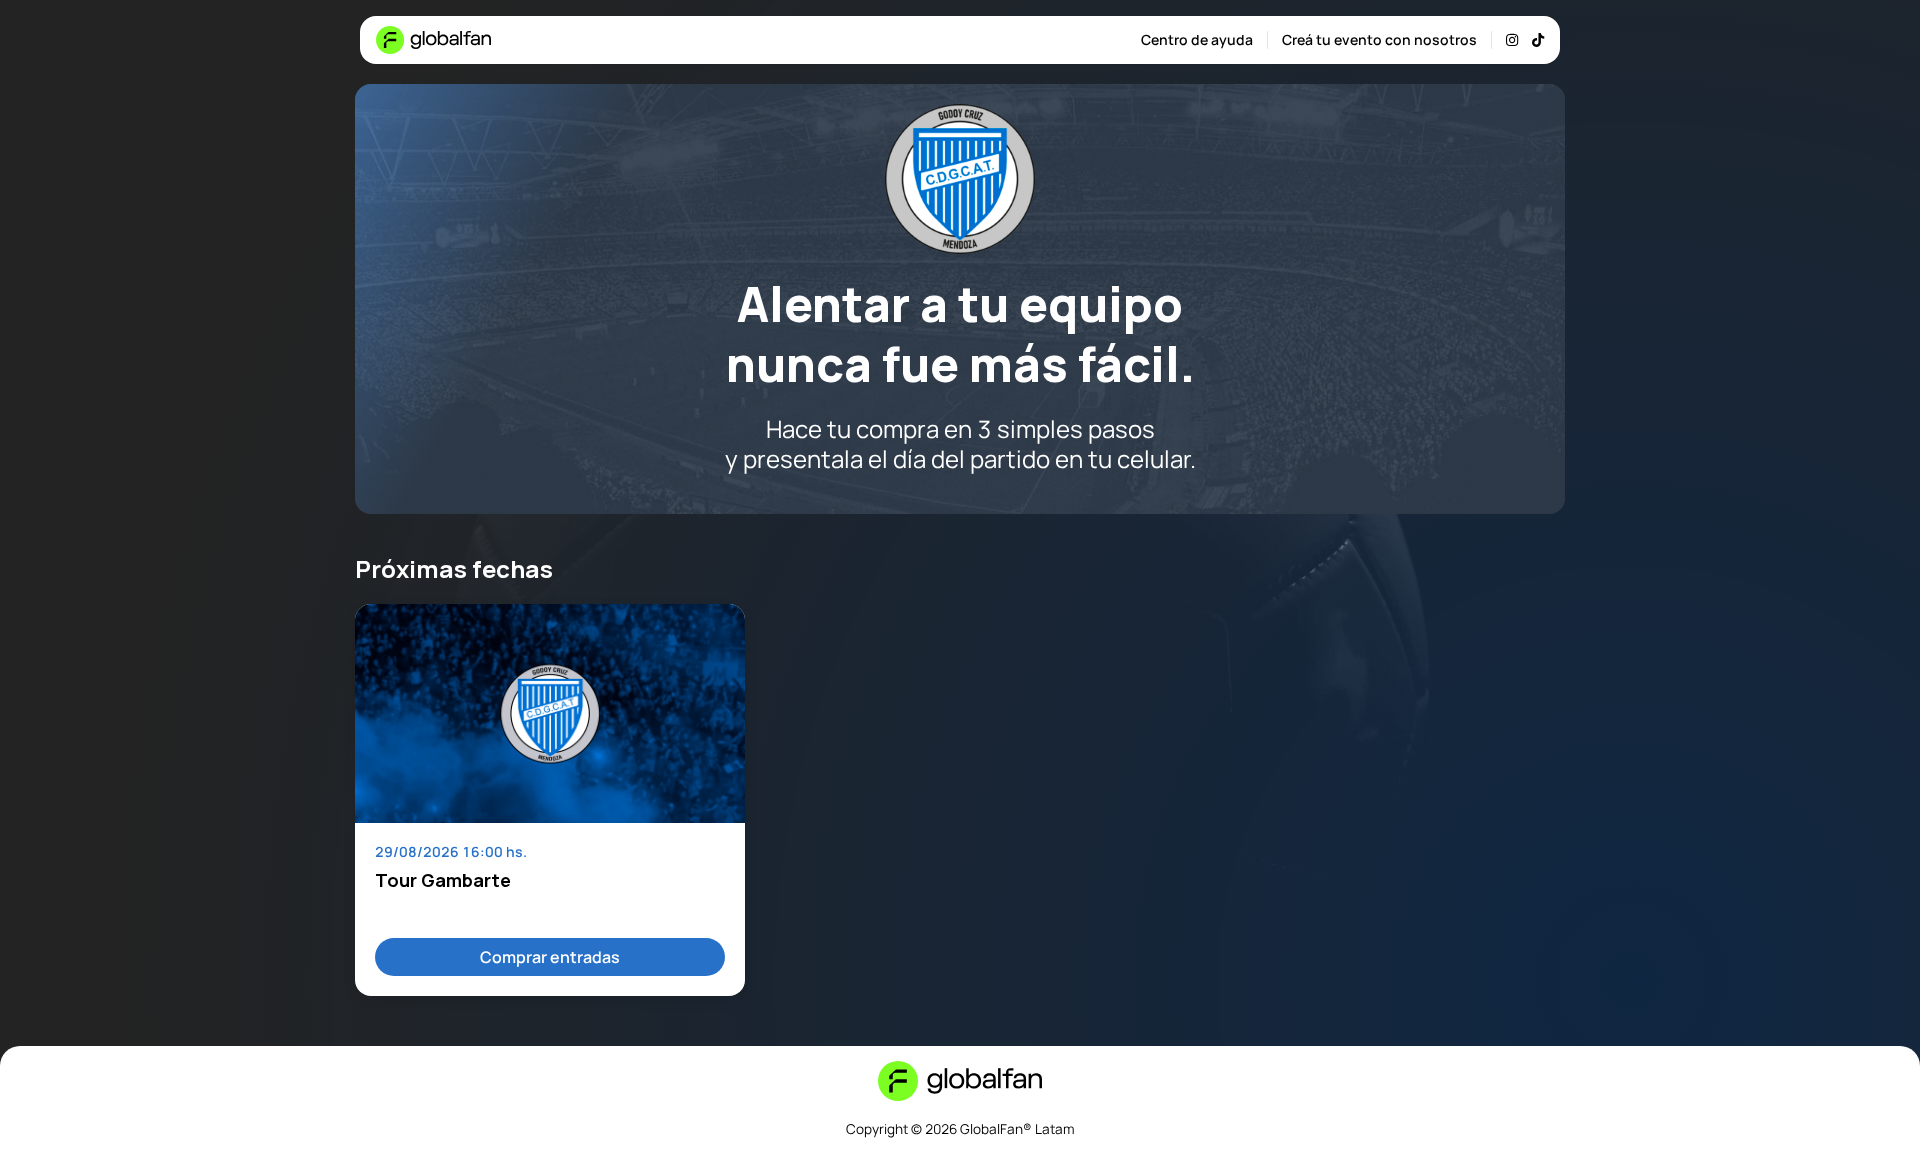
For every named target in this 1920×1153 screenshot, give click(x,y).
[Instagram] (1512, 40)
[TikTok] (1538, 40)
